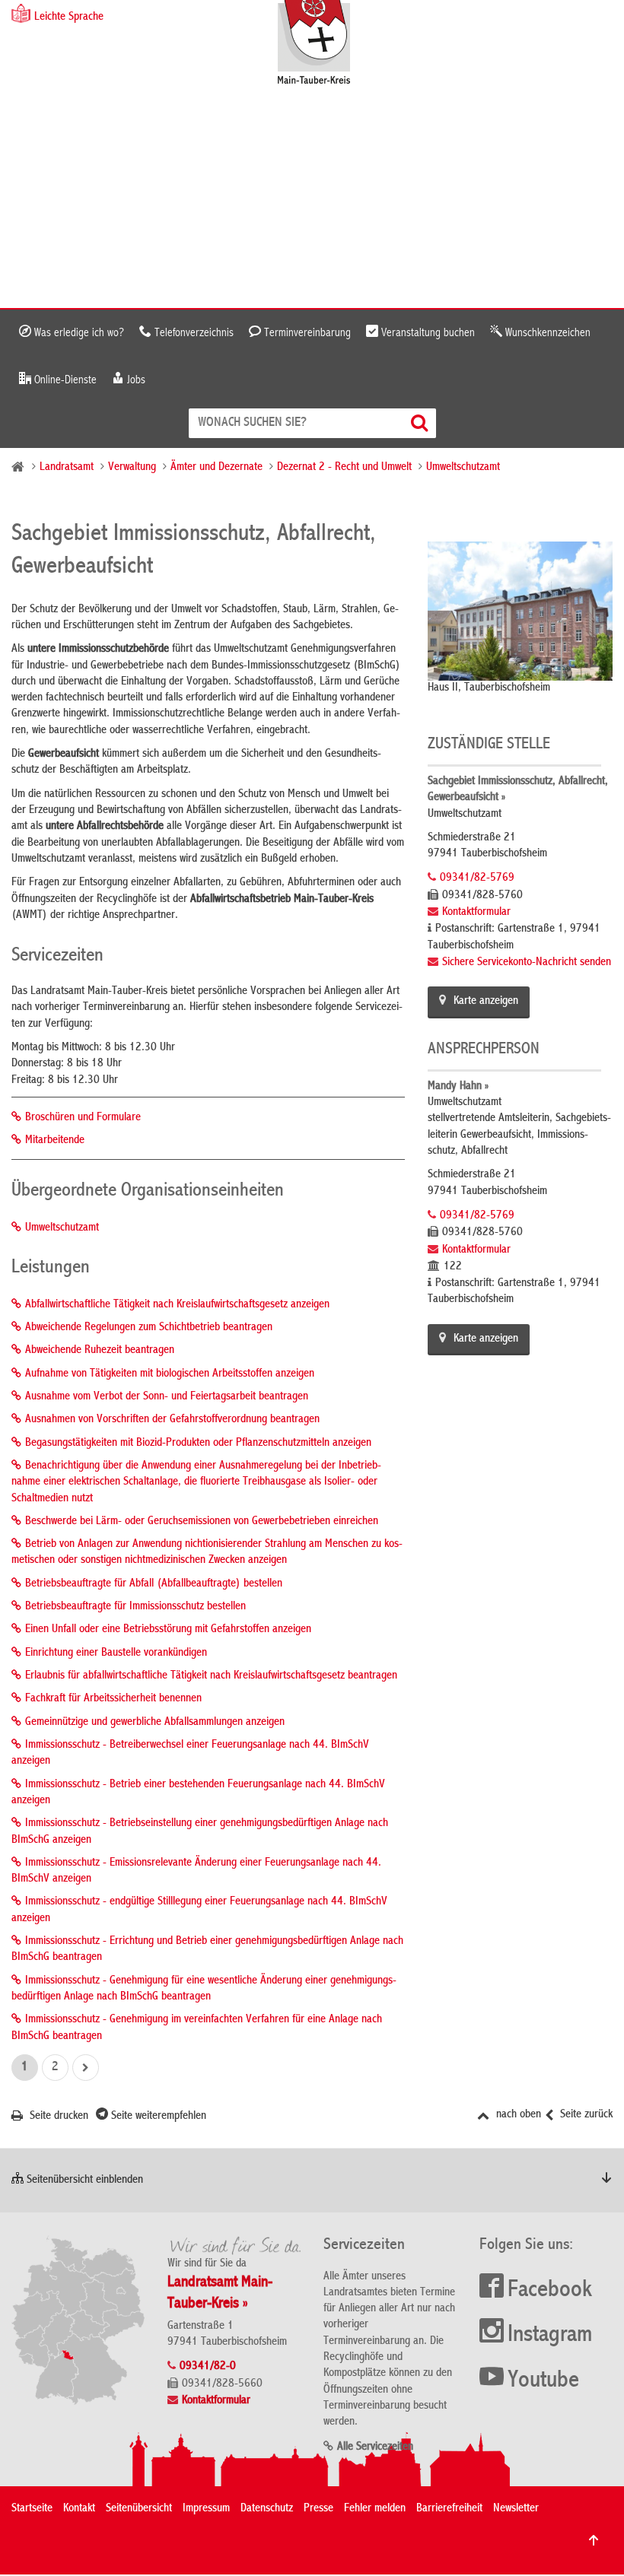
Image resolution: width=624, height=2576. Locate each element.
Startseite (32, 2509)
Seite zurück (585, 2115)
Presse (318, 2509)
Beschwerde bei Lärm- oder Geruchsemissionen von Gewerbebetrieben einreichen (202, 1522)
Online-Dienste (64, 380)
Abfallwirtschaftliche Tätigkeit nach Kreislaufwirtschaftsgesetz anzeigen (177, 1305)
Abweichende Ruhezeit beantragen (100, 1351)
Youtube (543, 2381)
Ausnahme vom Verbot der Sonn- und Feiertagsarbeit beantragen (167, 1397)
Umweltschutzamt (463, 468)
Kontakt (79, 2509)
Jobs (135, 380)
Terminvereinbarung (306, 333)
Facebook (550, 2291)
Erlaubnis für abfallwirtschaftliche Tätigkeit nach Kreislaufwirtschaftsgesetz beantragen (211, 1676)
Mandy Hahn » (458, 1087)
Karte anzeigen (486, 1002)
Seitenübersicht (139, 2509)
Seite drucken (57, 2117)
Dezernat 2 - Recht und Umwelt (344, 468)
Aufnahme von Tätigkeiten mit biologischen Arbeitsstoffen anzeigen (170, 1374)
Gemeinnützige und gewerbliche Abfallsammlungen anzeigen (155, 1723)
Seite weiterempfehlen (157, 2117)
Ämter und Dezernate (216, 468)
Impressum (206, 2509)
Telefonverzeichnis (193, 333)
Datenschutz (267, 2509)
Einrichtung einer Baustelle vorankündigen (116, 1653)
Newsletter (516, 2509)
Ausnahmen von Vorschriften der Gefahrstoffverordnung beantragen (172, 1420)
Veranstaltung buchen (427, 333)
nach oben (517, 2115)
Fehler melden (375, 2509)
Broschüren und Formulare (83, 1118)
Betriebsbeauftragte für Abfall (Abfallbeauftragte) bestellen (154, 1584)
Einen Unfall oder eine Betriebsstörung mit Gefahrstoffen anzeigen (168, 1630)
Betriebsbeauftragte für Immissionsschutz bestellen (135, 1607)
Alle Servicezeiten (375, 2447)
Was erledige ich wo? (78, 333)
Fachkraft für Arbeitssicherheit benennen (113, 1699)
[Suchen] (421, 423)
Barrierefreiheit (449, 2509)
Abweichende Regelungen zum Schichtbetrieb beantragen (149, 1328)
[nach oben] (594, 2540)
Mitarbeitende (55, 1141)
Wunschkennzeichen (546, 333)
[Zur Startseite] (322, 44)
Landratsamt (67, 468)
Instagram (550, 2336)
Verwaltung (132, 468)
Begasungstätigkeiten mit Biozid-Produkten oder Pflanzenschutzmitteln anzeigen (198, 1444)
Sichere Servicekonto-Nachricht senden (527, 963)
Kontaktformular (476, 913)
